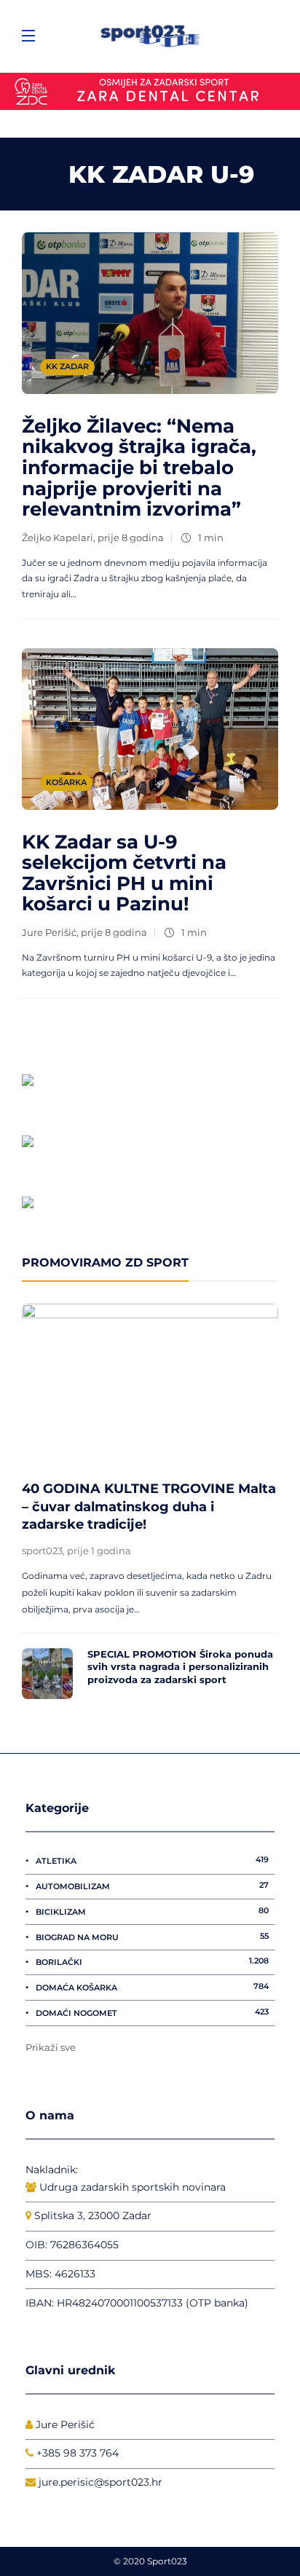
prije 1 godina (99, 1551)
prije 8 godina (131, 537)
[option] (150, 1501)
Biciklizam (152, 1911)
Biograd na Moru (152, 1937)
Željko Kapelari (58, 537)
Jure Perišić (49, 932)
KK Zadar (67, 366)
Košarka (66, 782)
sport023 (42, 1551)
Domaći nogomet (152, 2012)
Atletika (152, 1860)
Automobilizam (152, 1886)
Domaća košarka (152, 1987)
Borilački (152, 1961)
